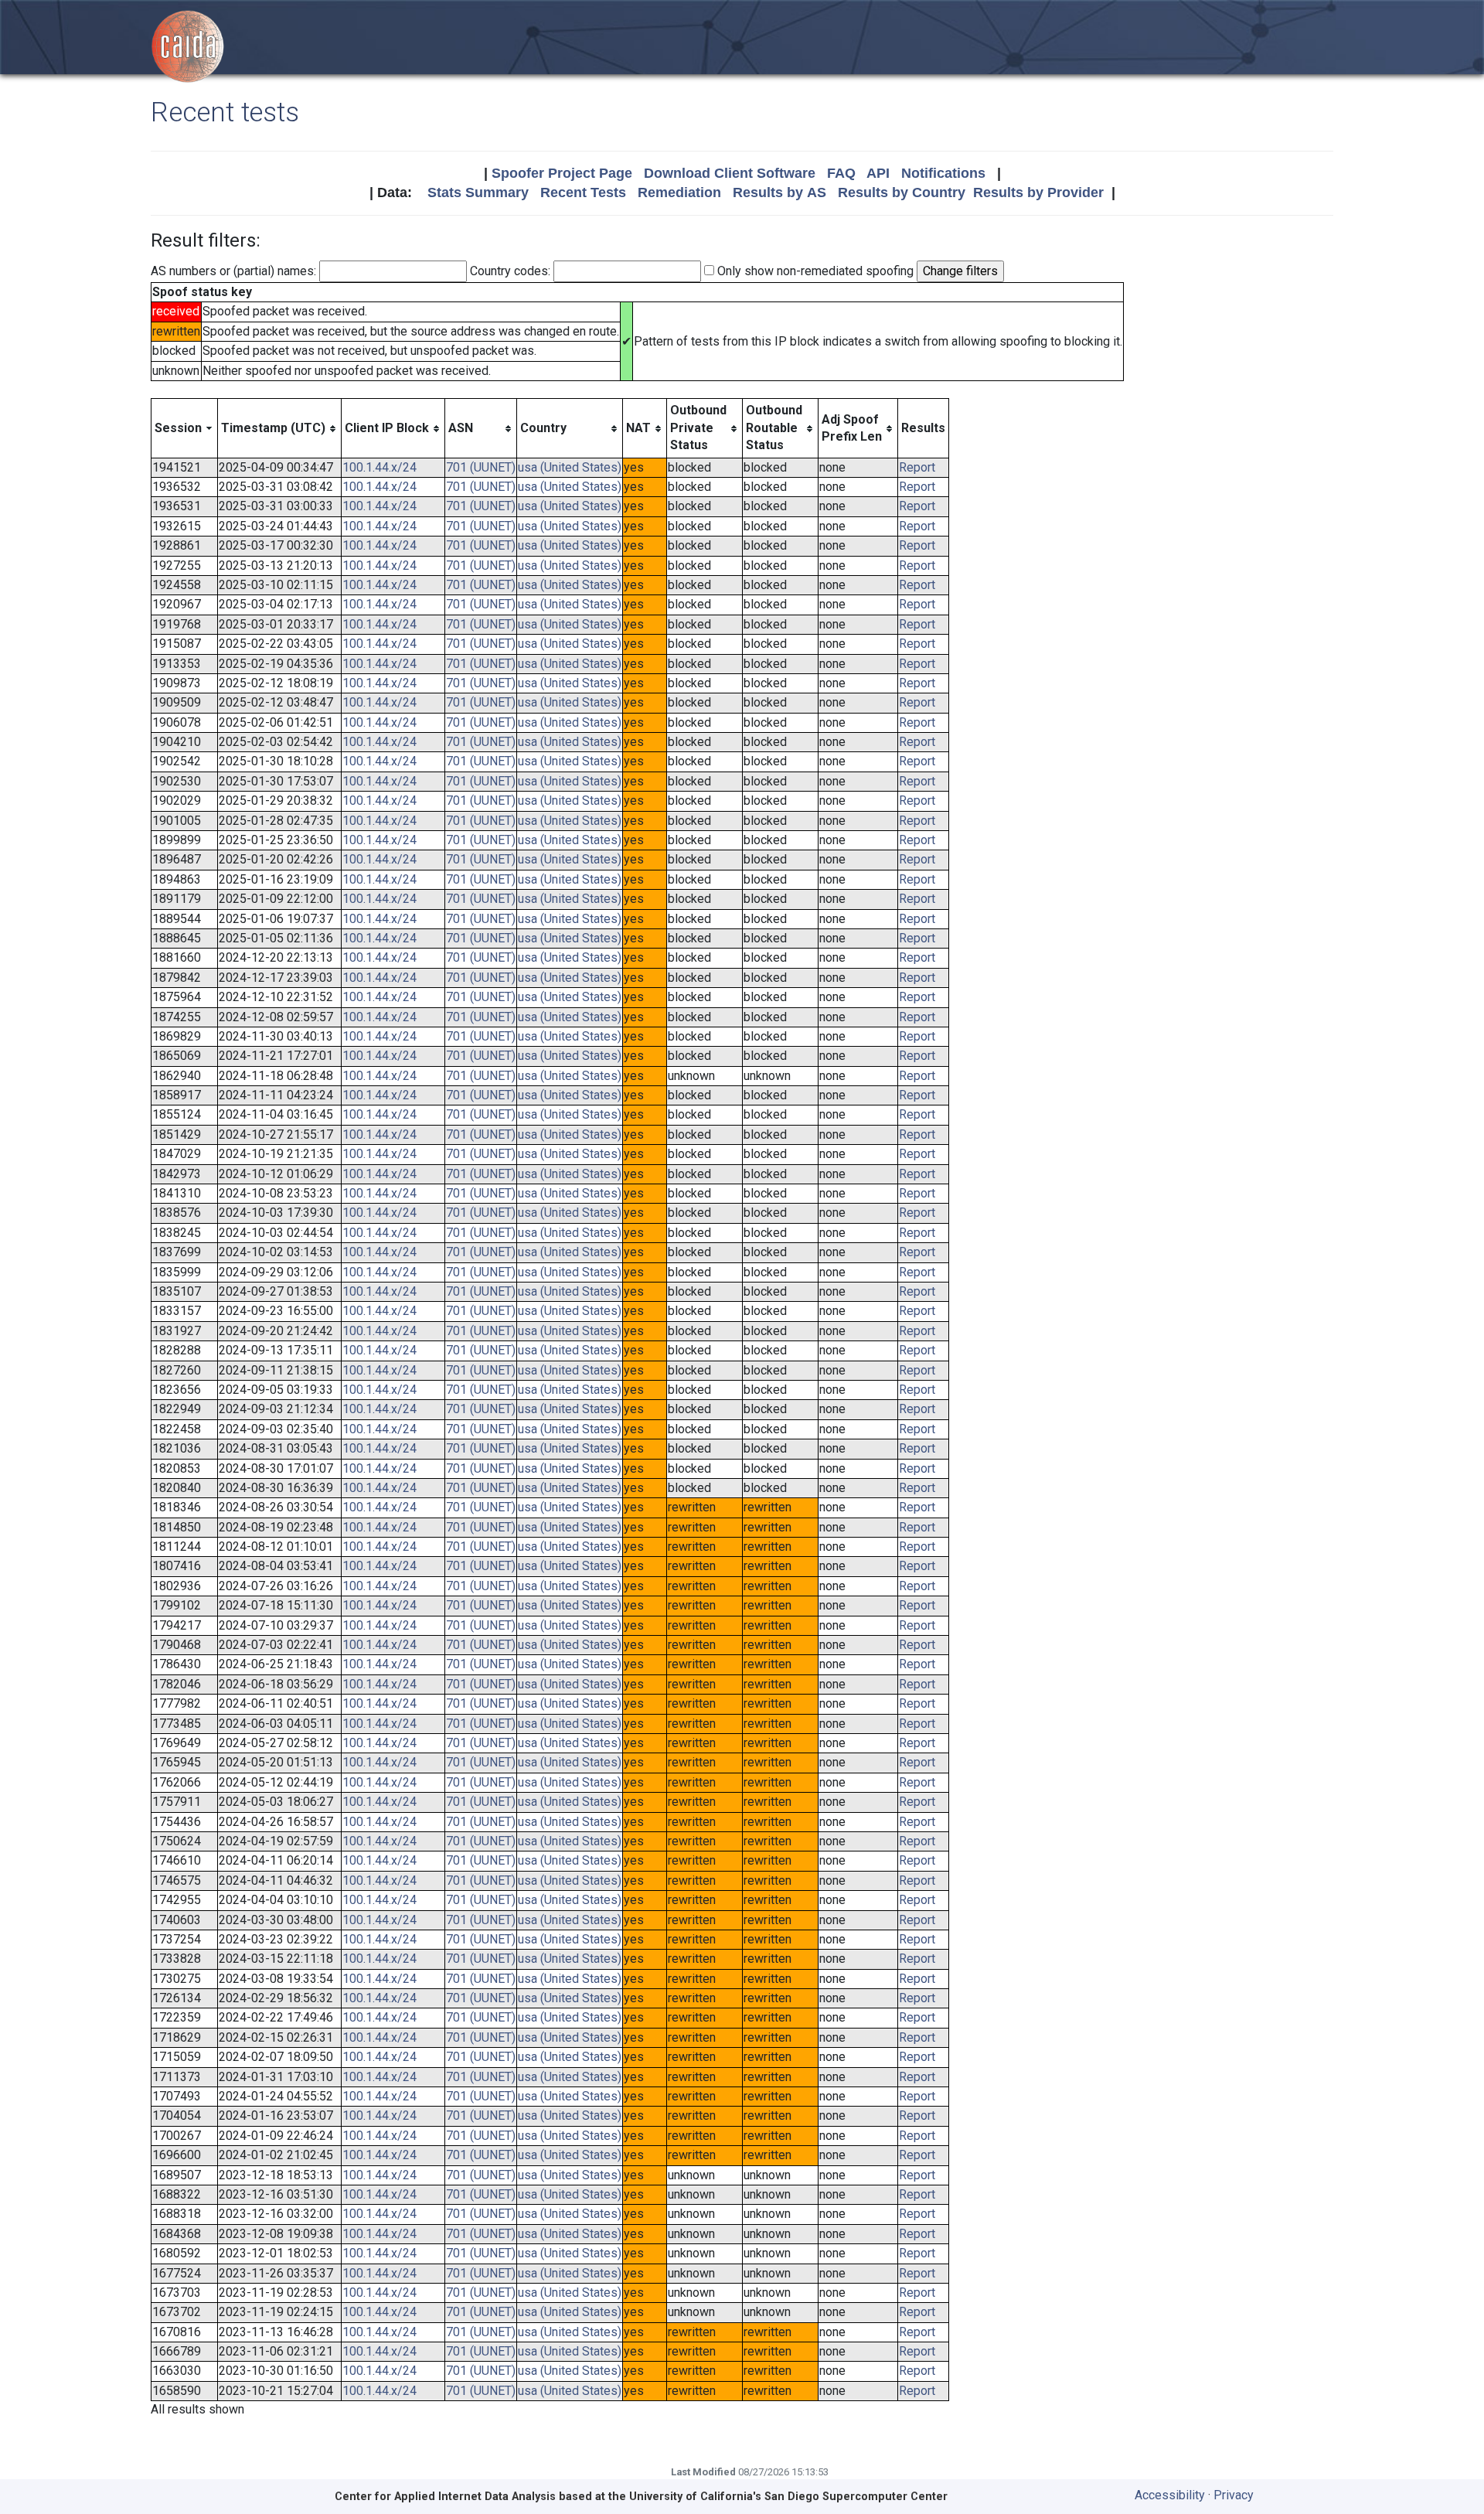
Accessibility (1170, 2495)
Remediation (679, 192)
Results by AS (779, 192)
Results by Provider (1038, 192)
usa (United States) (570, 467)
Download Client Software (730, 173)
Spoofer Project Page (562, 173)
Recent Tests (583, 192)
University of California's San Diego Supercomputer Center (788, 2497)
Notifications (943, 173)
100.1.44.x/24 (380, 467)
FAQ (841, 173)
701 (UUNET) (481, 467)
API (878, 173)
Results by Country (902, 192)
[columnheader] (185, 428)
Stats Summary (478, 192)
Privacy (1234, 2495)
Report (917, 467)
